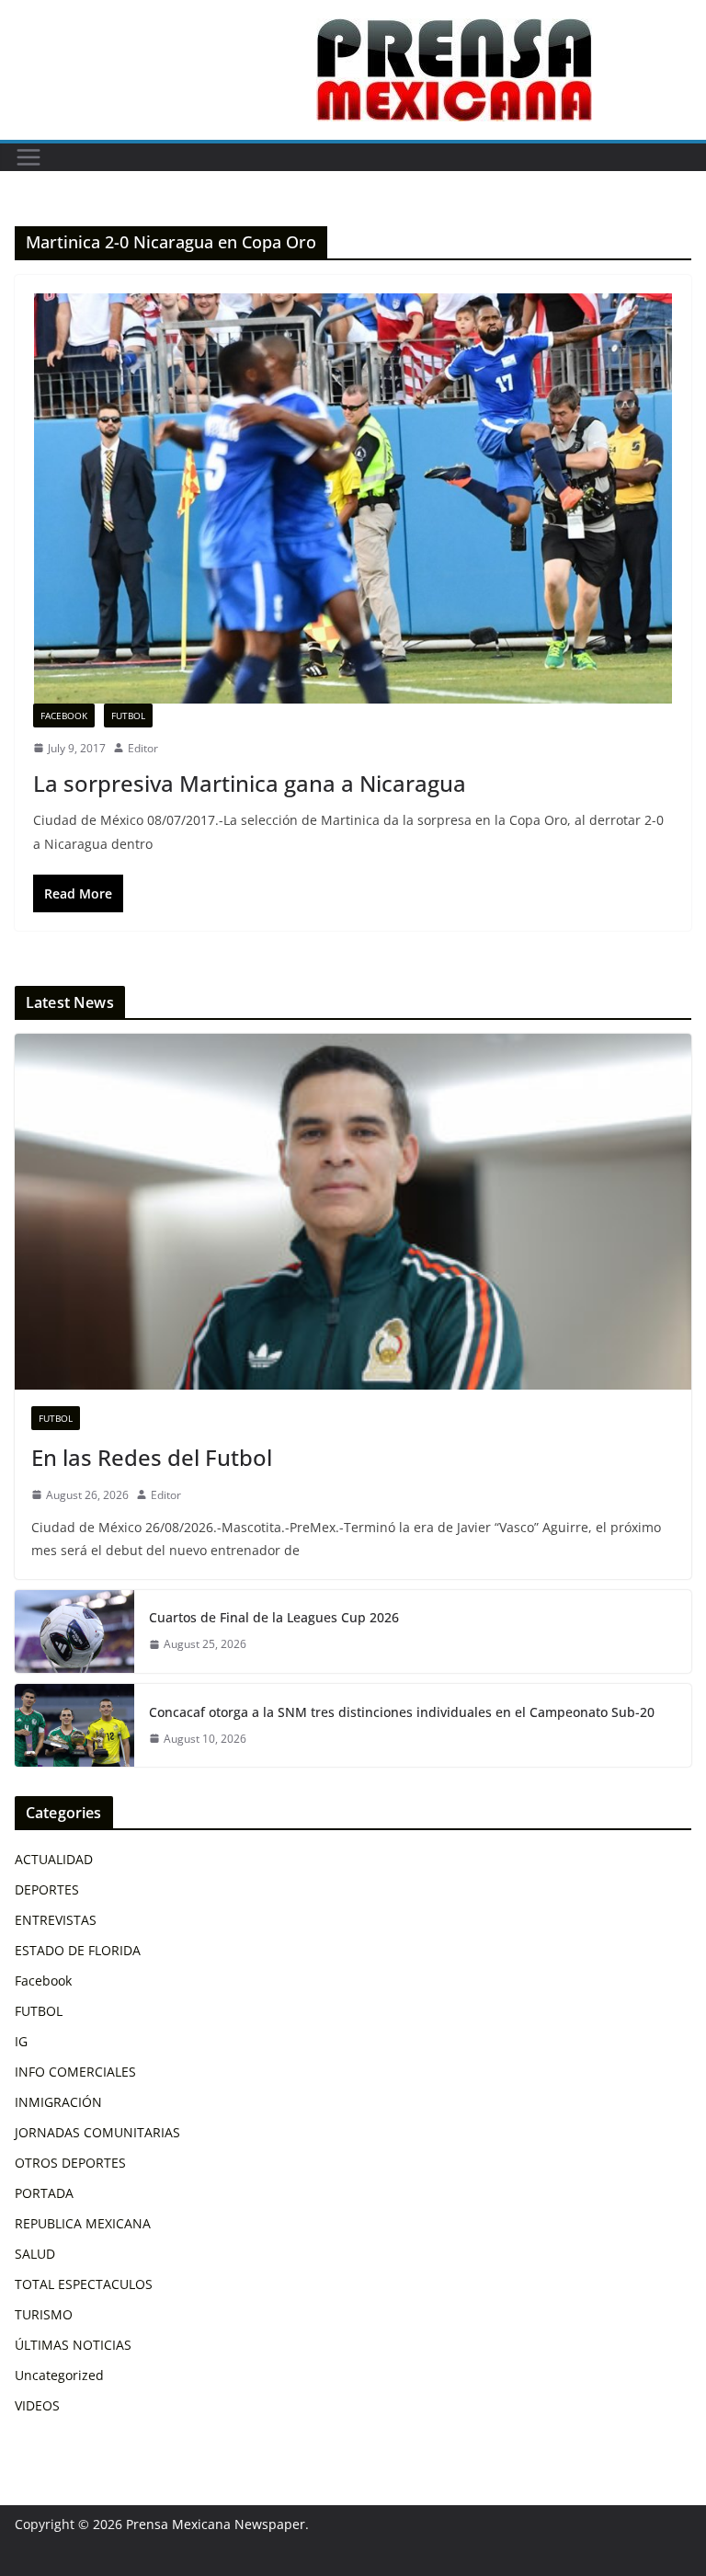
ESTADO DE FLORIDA (78, 1950)
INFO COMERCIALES (75, 2072)
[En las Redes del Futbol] (353, 1212)
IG (21, 2041)
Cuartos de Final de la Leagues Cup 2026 (274, 1617)
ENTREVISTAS (56, 1920)
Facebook (64, 716)
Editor (143, 748)
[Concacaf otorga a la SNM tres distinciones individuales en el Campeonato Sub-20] (74, 1725)
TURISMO (44, 2314)
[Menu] (28, 157)
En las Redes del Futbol (152, 1457)
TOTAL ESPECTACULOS (84, 2284)
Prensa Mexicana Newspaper (216, 2524)
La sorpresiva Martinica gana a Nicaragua (250, 783)
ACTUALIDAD (54, 1859)
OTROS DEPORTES (70, 2163)
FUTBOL (128, 716)
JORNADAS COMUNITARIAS (97, 2132)
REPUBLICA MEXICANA (83, 2223)
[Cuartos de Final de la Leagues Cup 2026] (74, 1631)
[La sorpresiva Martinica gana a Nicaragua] (353, 498)
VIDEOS (37, 2405)
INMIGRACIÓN (58, 2102)
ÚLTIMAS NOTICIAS (73, 2345)
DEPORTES (47, 1889)
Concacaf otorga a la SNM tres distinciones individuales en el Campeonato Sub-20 (402, 1712)
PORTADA (44, 2193)
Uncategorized (59, 2375)
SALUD (35, 2254)
